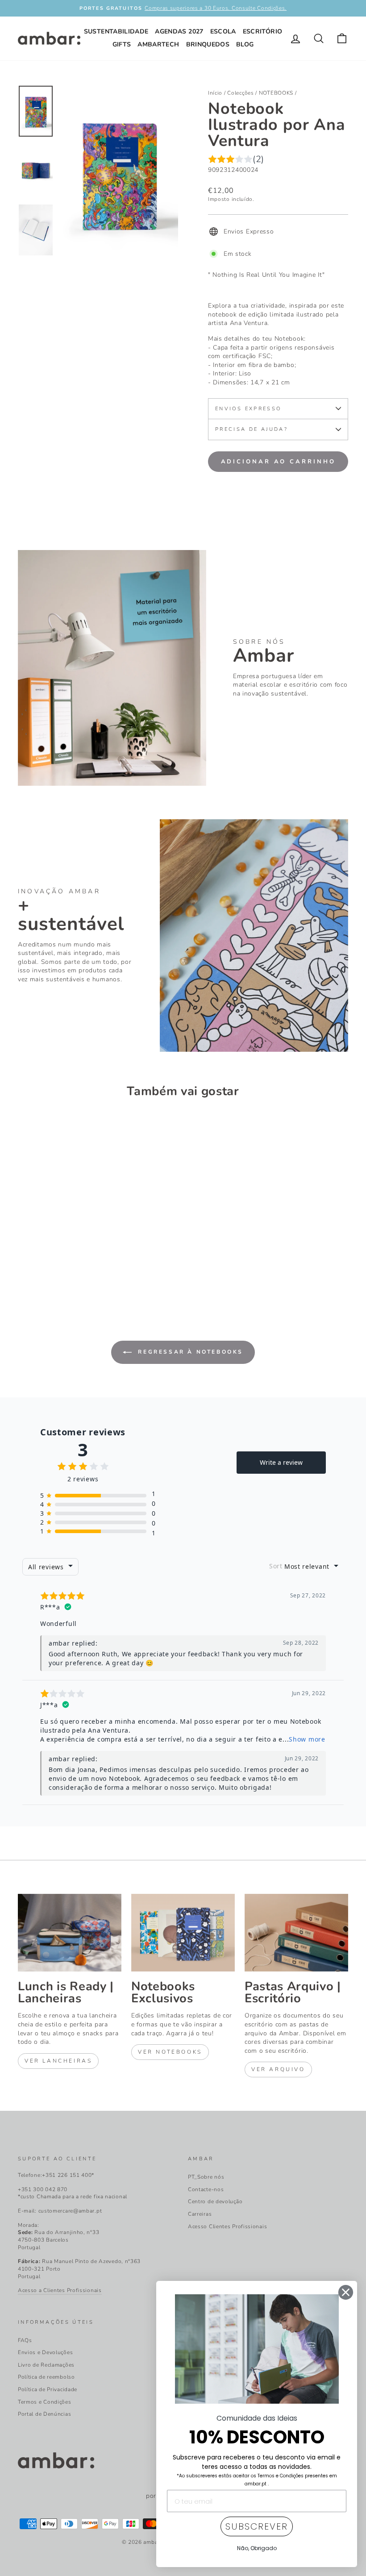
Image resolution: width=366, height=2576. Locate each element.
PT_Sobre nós (206, 2177)
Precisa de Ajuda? (252, 429)
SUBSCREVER (257, 2526)
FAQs (25, 2340)
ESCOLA (223, 31)
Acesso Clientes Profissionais (227, 2226)
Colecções (240, 93)
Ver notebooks (170, 2052)
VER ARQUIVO (278, 2069)
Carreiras (200, 2214)
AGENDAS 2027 (179, 31)
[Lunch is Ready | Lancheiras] (70, 1933)
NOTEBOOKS (276, 93)
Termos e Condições (45, 2402)
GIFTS (122, 44)
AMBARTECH (158, 44)
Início (215, 93)
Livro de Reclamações (46, 2365)
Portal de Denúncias (44, 2414)
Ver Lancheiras (58, 2061)
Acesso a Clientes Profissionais (60, 2290)
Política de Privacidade (48, 2389)
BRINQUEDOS (208, 44)
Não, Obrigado (257, 2548)
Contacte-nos (206, 2189)
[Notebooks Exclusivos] (183, 1933)
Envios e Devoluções (45, 2352)
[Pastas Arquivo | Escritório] (296, 1933)
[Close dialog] (346, 2292)
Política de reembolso (46, 2377)
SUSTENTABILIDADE (116, 31)
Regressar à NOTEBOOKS (189, 1352)
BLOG (245, 44)
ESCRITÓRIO (263, 31)
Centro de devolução (215, 2201)
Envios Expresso (248, 409)
